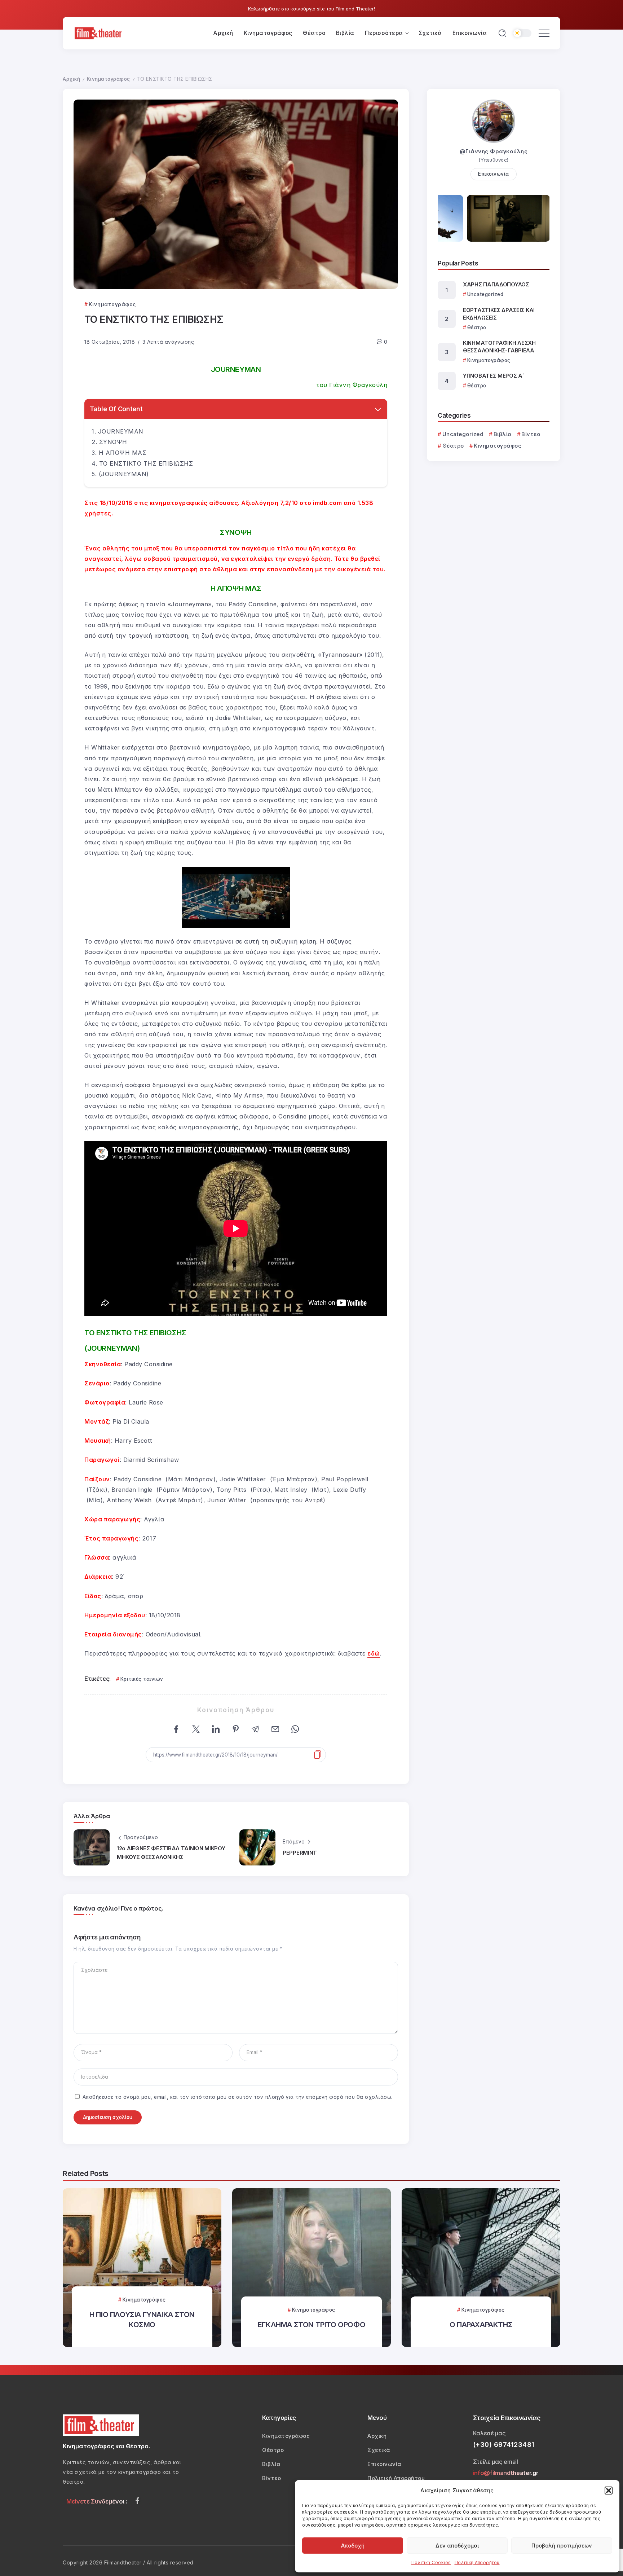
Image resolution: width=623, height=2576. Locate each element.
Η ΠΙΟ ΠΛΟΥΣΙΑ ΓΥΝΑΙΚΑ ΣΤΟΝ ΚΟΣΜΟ (142, 2319)
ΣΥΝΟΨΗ (113, 442)
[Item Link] (311, 2268)
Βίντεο (531, 434)
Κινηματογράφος (109, 79)
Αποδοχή (353, 2546)
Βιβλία (503, 434)
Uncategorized (463, 434)
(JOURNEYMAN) (124, 474)
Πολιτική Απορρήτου (477, 2562)
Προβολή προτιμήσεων (562, 2546)
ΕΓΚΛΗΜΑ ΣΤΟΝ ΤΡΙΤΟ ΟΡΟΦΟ (311, 2324)
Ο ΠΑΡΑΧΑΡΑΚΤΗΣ (481, 2324)
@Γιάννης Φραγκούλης (494, 151)
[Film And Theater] (99, 33)
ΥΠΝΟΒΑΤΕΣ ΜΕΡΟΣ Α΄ (494, 376)
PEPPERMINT (300, 1853)
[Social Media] (137, 2501)
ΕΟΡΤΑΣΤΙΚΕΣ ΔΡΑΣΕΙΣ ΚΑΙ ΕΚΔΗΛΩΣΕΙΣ (499, 314)
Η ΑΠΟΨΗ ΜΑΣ (123, 453)
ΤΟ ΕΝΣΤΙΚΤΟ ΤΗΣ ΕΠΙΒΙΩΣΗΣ (146, 463)
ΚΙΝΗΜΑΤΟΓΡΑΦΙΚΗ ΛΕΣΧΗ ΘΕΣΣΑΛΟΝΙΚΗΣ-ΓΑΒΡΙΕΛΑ (499, 347)
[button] (609, 2491)
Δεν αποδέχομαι (457, 2546)
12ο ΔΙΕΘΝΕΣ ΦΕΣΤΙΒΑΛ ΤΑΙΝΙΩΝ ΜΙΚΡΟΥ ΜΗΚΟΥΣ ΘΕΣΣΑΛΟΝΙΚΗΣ (171, 1853)
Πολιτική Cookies (431, 2562)
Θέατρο (453, 446)
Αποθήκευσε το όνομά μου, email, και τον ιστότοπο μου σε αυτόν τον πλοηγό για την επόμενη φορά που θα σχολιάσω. (238, 2097)
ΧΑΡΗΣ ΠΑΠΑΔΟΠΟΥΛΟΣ (496, 284)
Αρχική (71, 79)
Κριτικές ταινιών (142, 1679)
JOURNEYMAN (121, 431)
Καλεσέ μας (489, 2433)
